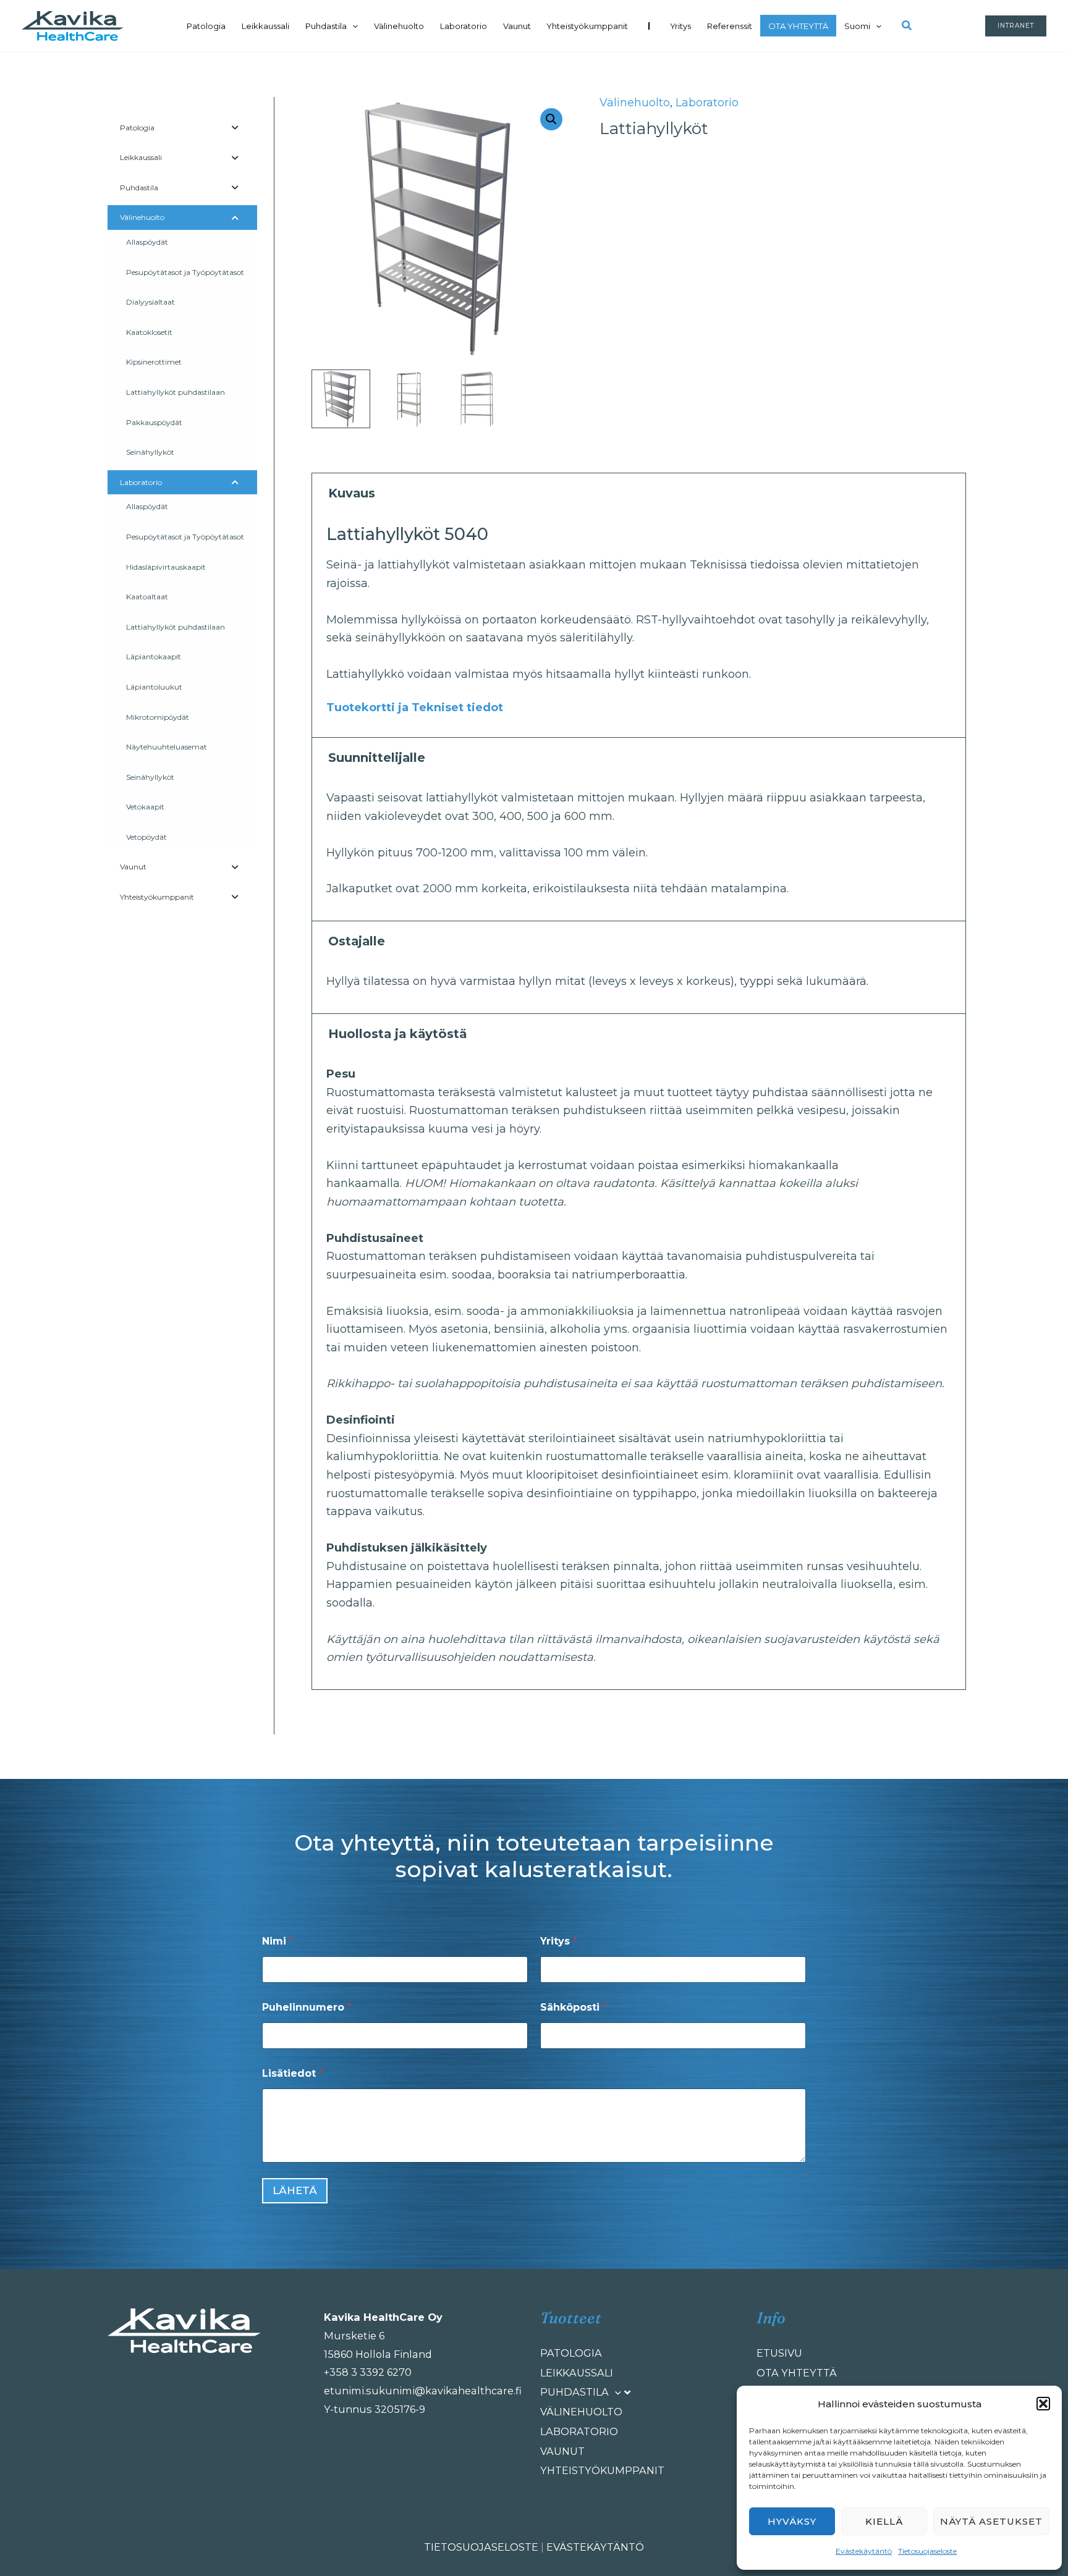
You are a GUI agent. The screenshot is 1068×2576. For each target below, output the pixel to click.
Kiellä (884, 2521)
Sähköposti (574, 2007)
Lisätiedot (293, 2073)
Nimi (278, 1941)
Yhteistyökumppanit (587, 26)
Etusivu (779, 2353)
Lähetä (295, 2190)
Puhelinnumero (307, 2007)
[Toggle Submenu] (235, 128)
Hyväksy (792, 2521)
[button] (1043, 2404)
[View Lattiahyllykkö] (341, 399)
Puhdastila (326, 26)
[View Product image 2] (409, 399)
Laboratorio (464, 26)
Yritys (680, 26)
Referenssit (730, 26)
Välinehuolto (399, 26)
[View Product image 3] (476, 399)
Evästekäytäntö (864, 2551)
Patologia (206, 26)
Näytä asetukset (991, 2521)
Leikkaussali (265, 26)
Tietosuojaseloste (927, 2551)
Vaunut (517, 26)
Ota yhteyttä (798, 26)
